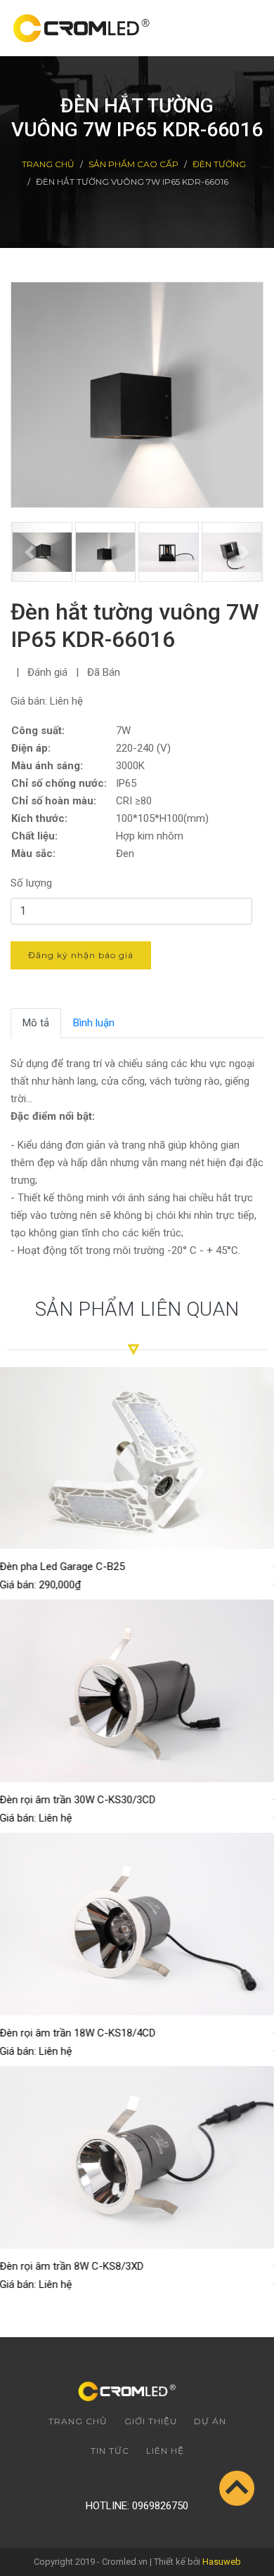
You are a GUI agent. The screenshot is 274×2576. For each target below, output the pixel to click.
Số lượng (31, 883)
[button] (30, 552)
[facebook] (116, 2477)
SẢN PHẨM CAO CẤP (133, 164)
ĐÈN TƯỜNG (219, 164)
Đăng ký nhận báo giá (81, 955)
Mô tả (36, 1023)
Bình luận (94, 1023)
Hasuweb (222, 2562)
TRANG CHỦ (48, 164)
